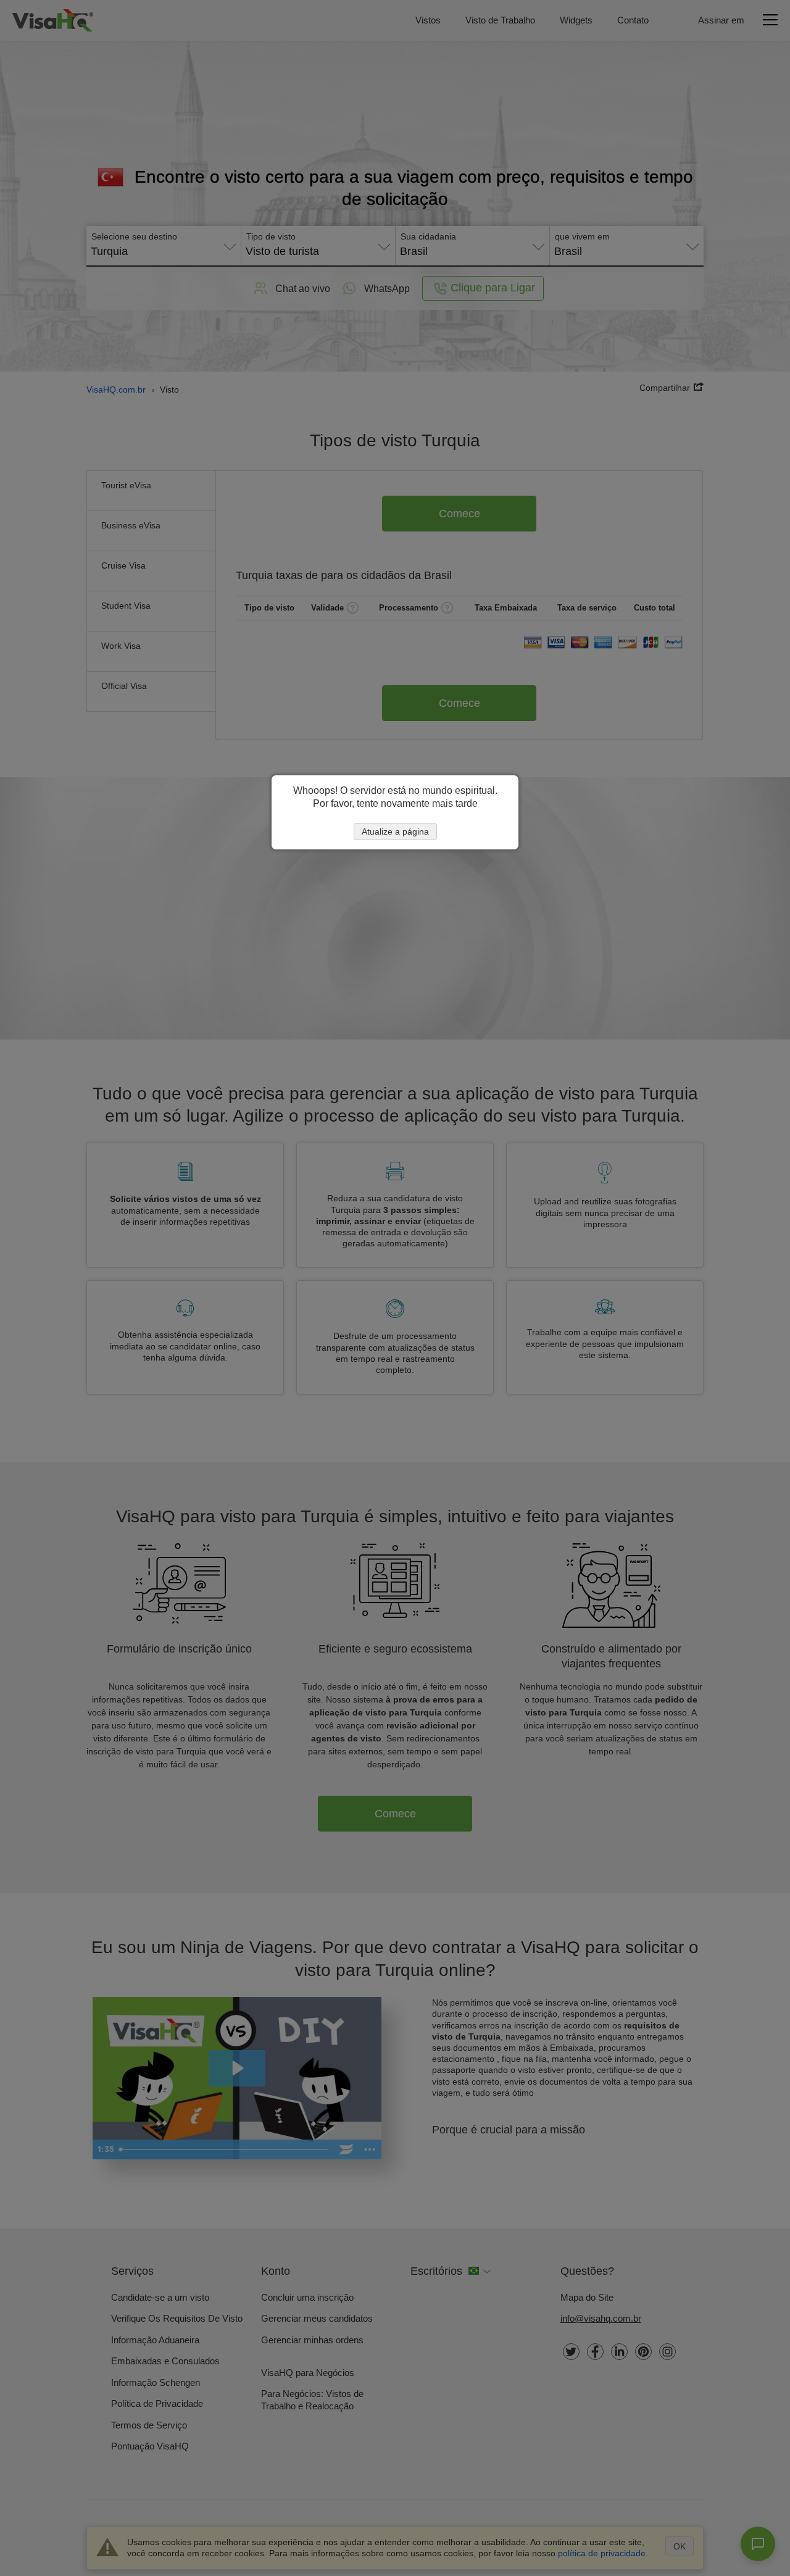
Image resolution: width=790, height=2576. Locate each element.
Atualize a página (395, 832)
